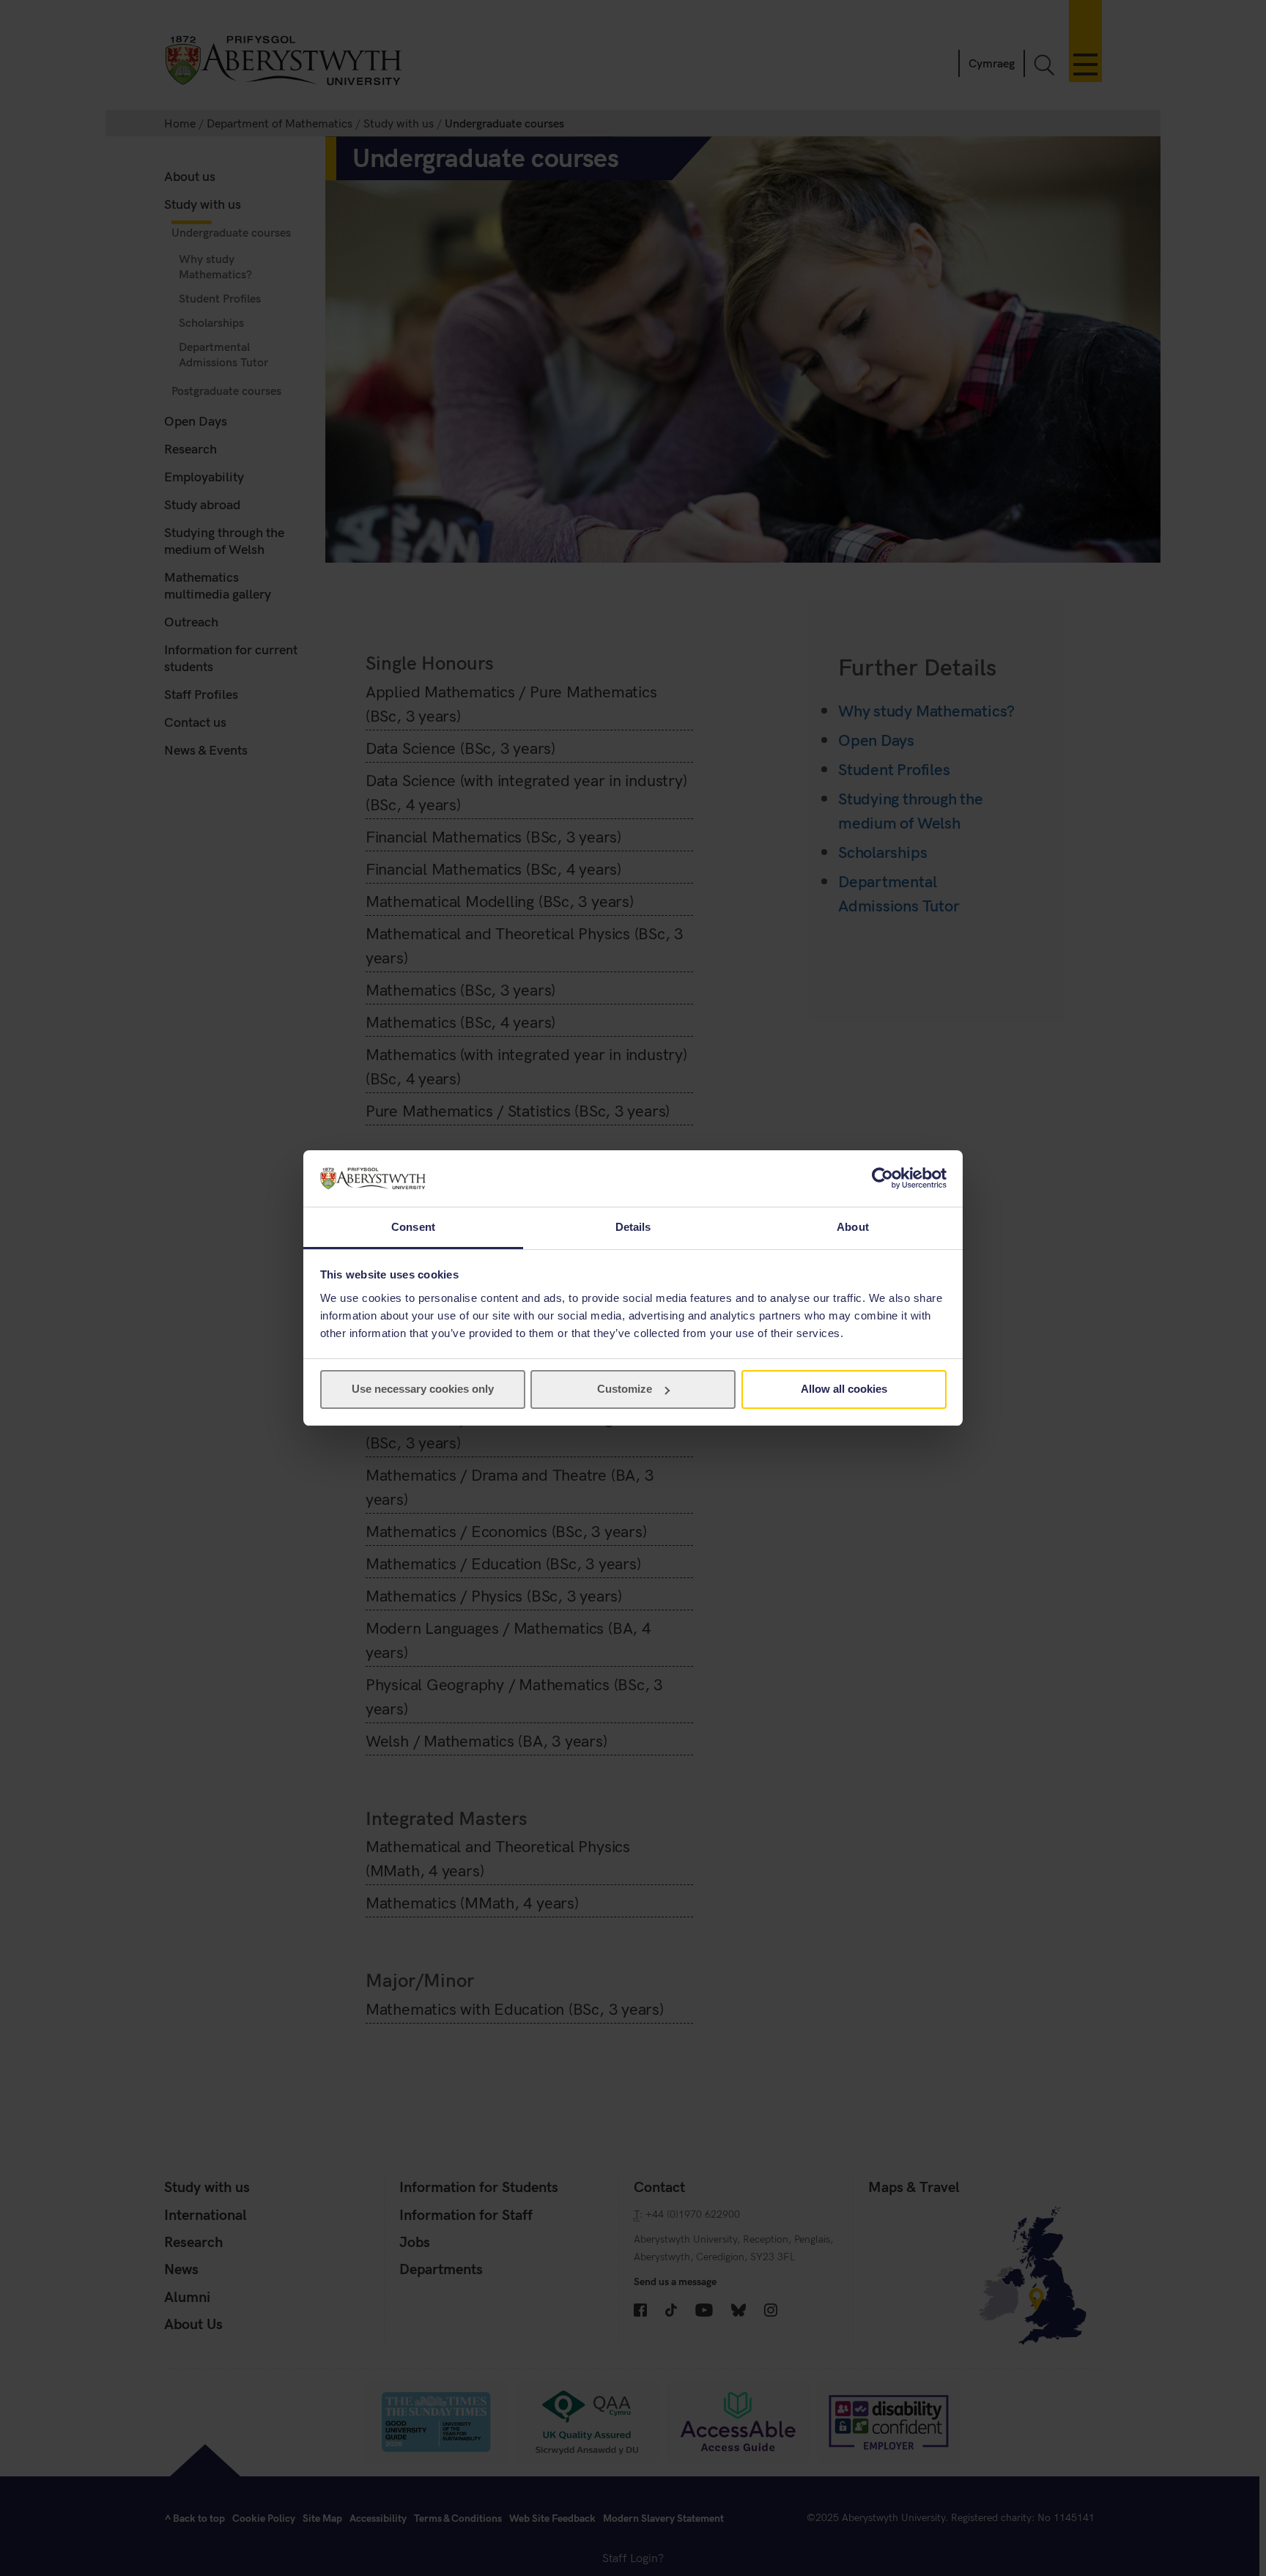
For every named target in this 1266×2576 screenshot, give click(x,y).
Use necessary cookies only (423, 1389)
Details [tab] (633, 1227)
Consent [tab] (413, 1227)
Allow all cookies (844, 1389)
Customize (625, 1389)
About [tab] (853, 1227)
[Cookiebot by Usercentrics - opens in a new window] (882, 1178)
